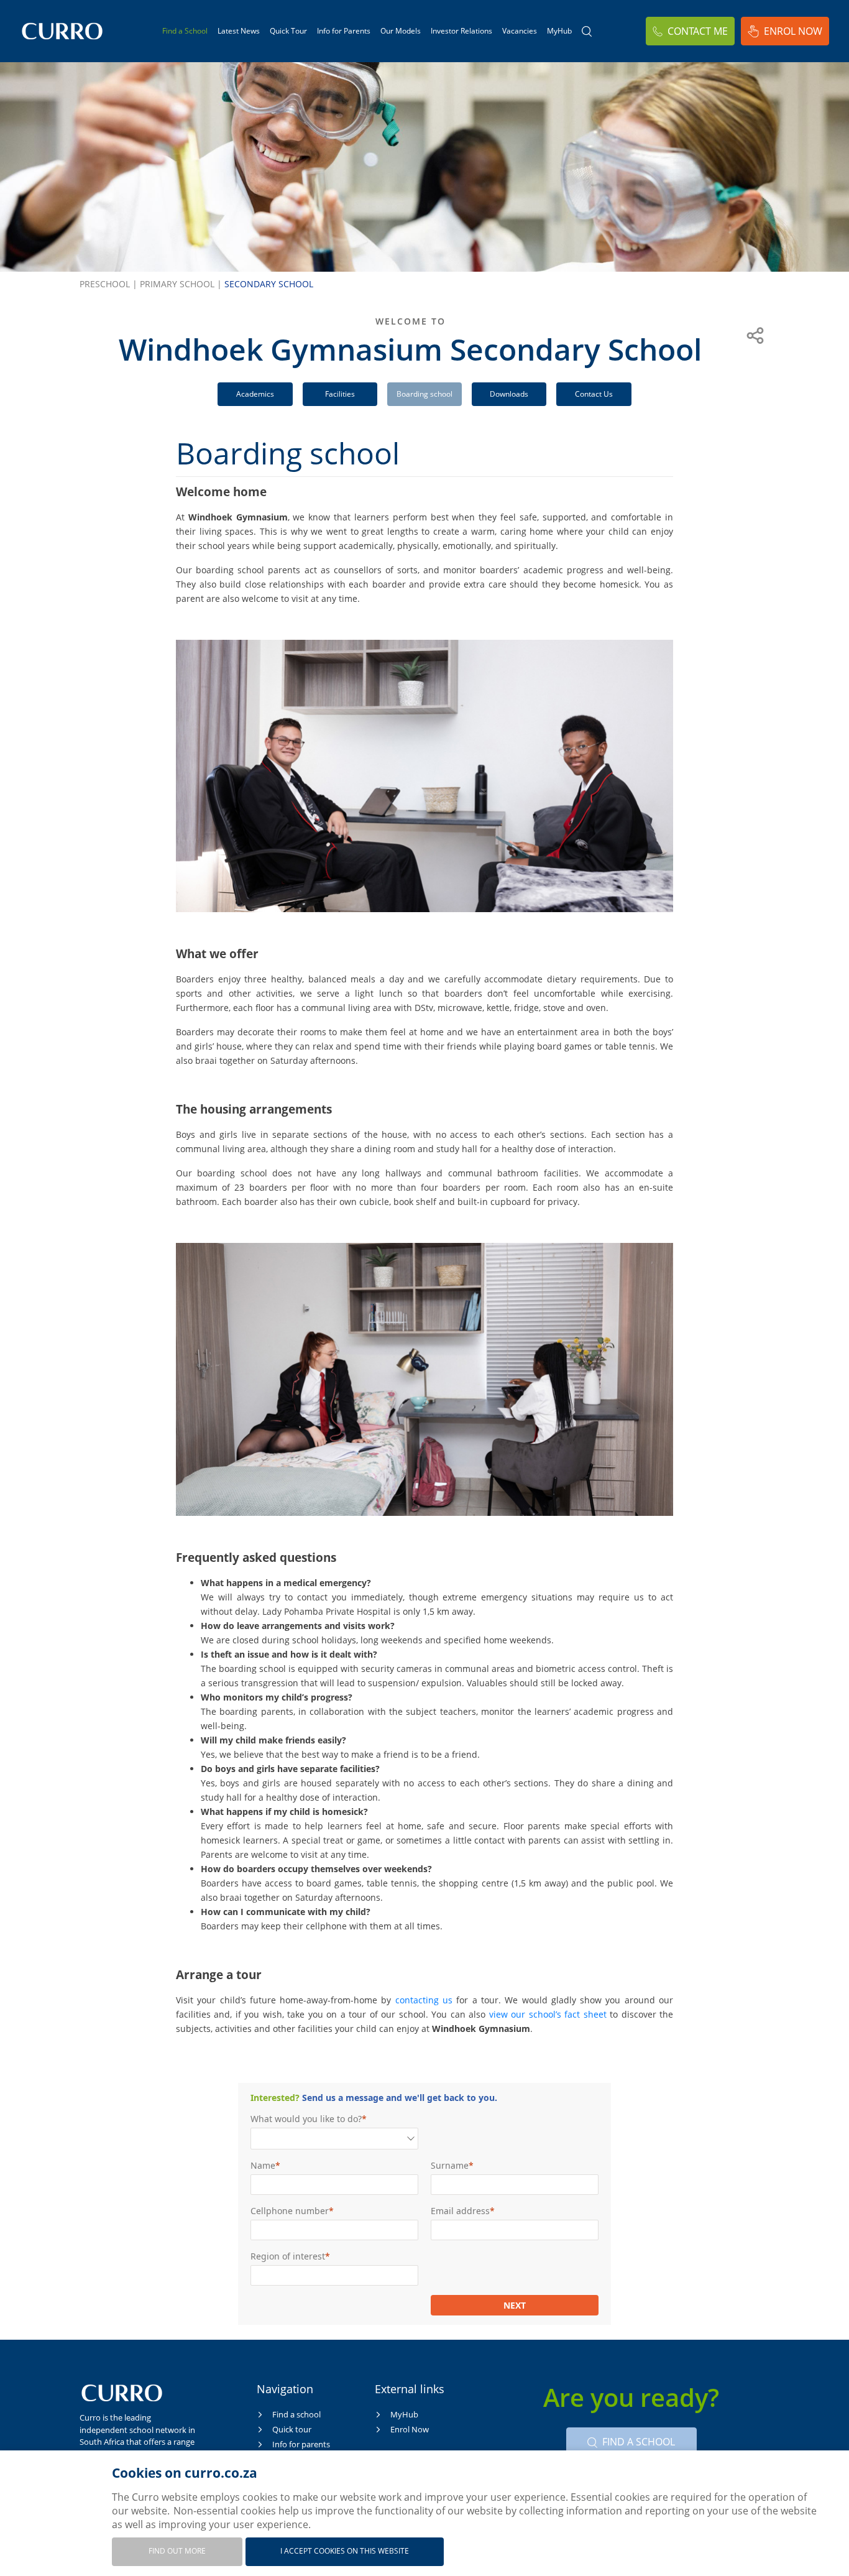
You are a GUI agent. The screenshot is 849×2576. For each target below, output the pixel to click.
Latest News (239, 31)
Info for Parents (344, 31)
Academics (255, 394)
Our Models (401, 31)
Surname (450, 2165)
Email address (460, 2211)
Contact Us (594, 394)
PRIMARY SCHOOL (181, 284)
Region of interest (288, 2256)
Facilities (340, 394)
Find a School (185, 31)
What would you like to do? (306, 2119)
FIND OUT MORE (177, 2551)
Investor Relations (461, 31)
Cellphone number (290, 2211)
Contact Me (698, 31)
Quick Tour (288, 31)
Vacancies (520, 31)
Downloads (509, 394)
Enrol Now (793, 31)
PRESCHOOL (108, 284)
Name (263, 2165)
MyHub (559, 31)
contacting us (424, 2000)
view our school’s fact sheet (548, 2014)
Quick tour (292, 2429)
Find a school (296, 2414)
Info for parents (301, 2444)
